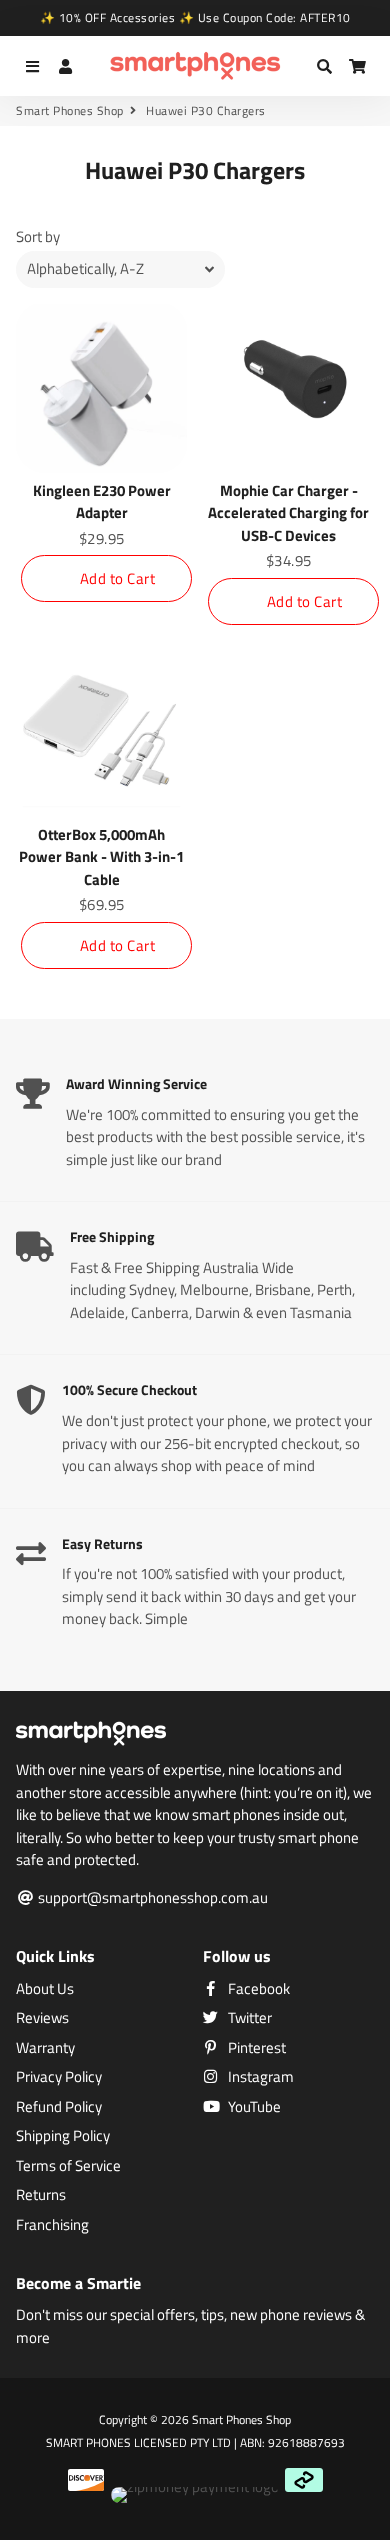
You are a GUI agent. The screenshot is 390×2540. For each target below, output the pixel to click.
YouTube (253, 2107)
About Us (45, 1989)
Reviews (42, 2018)
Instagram (259, 2077)
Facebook (257, 1989)
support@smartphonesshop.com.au (151, 1898)
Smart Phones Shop (70, 111)
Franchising (52, 2225)
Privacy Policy (59, 2077)
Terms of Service (68, 2166)
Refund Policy (59, 2107)
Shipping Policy (63, 2136)
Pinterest (255, 2048)
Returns (41, 2195)
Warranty (45, 2048)
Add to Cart (118, 578)
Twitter (248, 2018)
